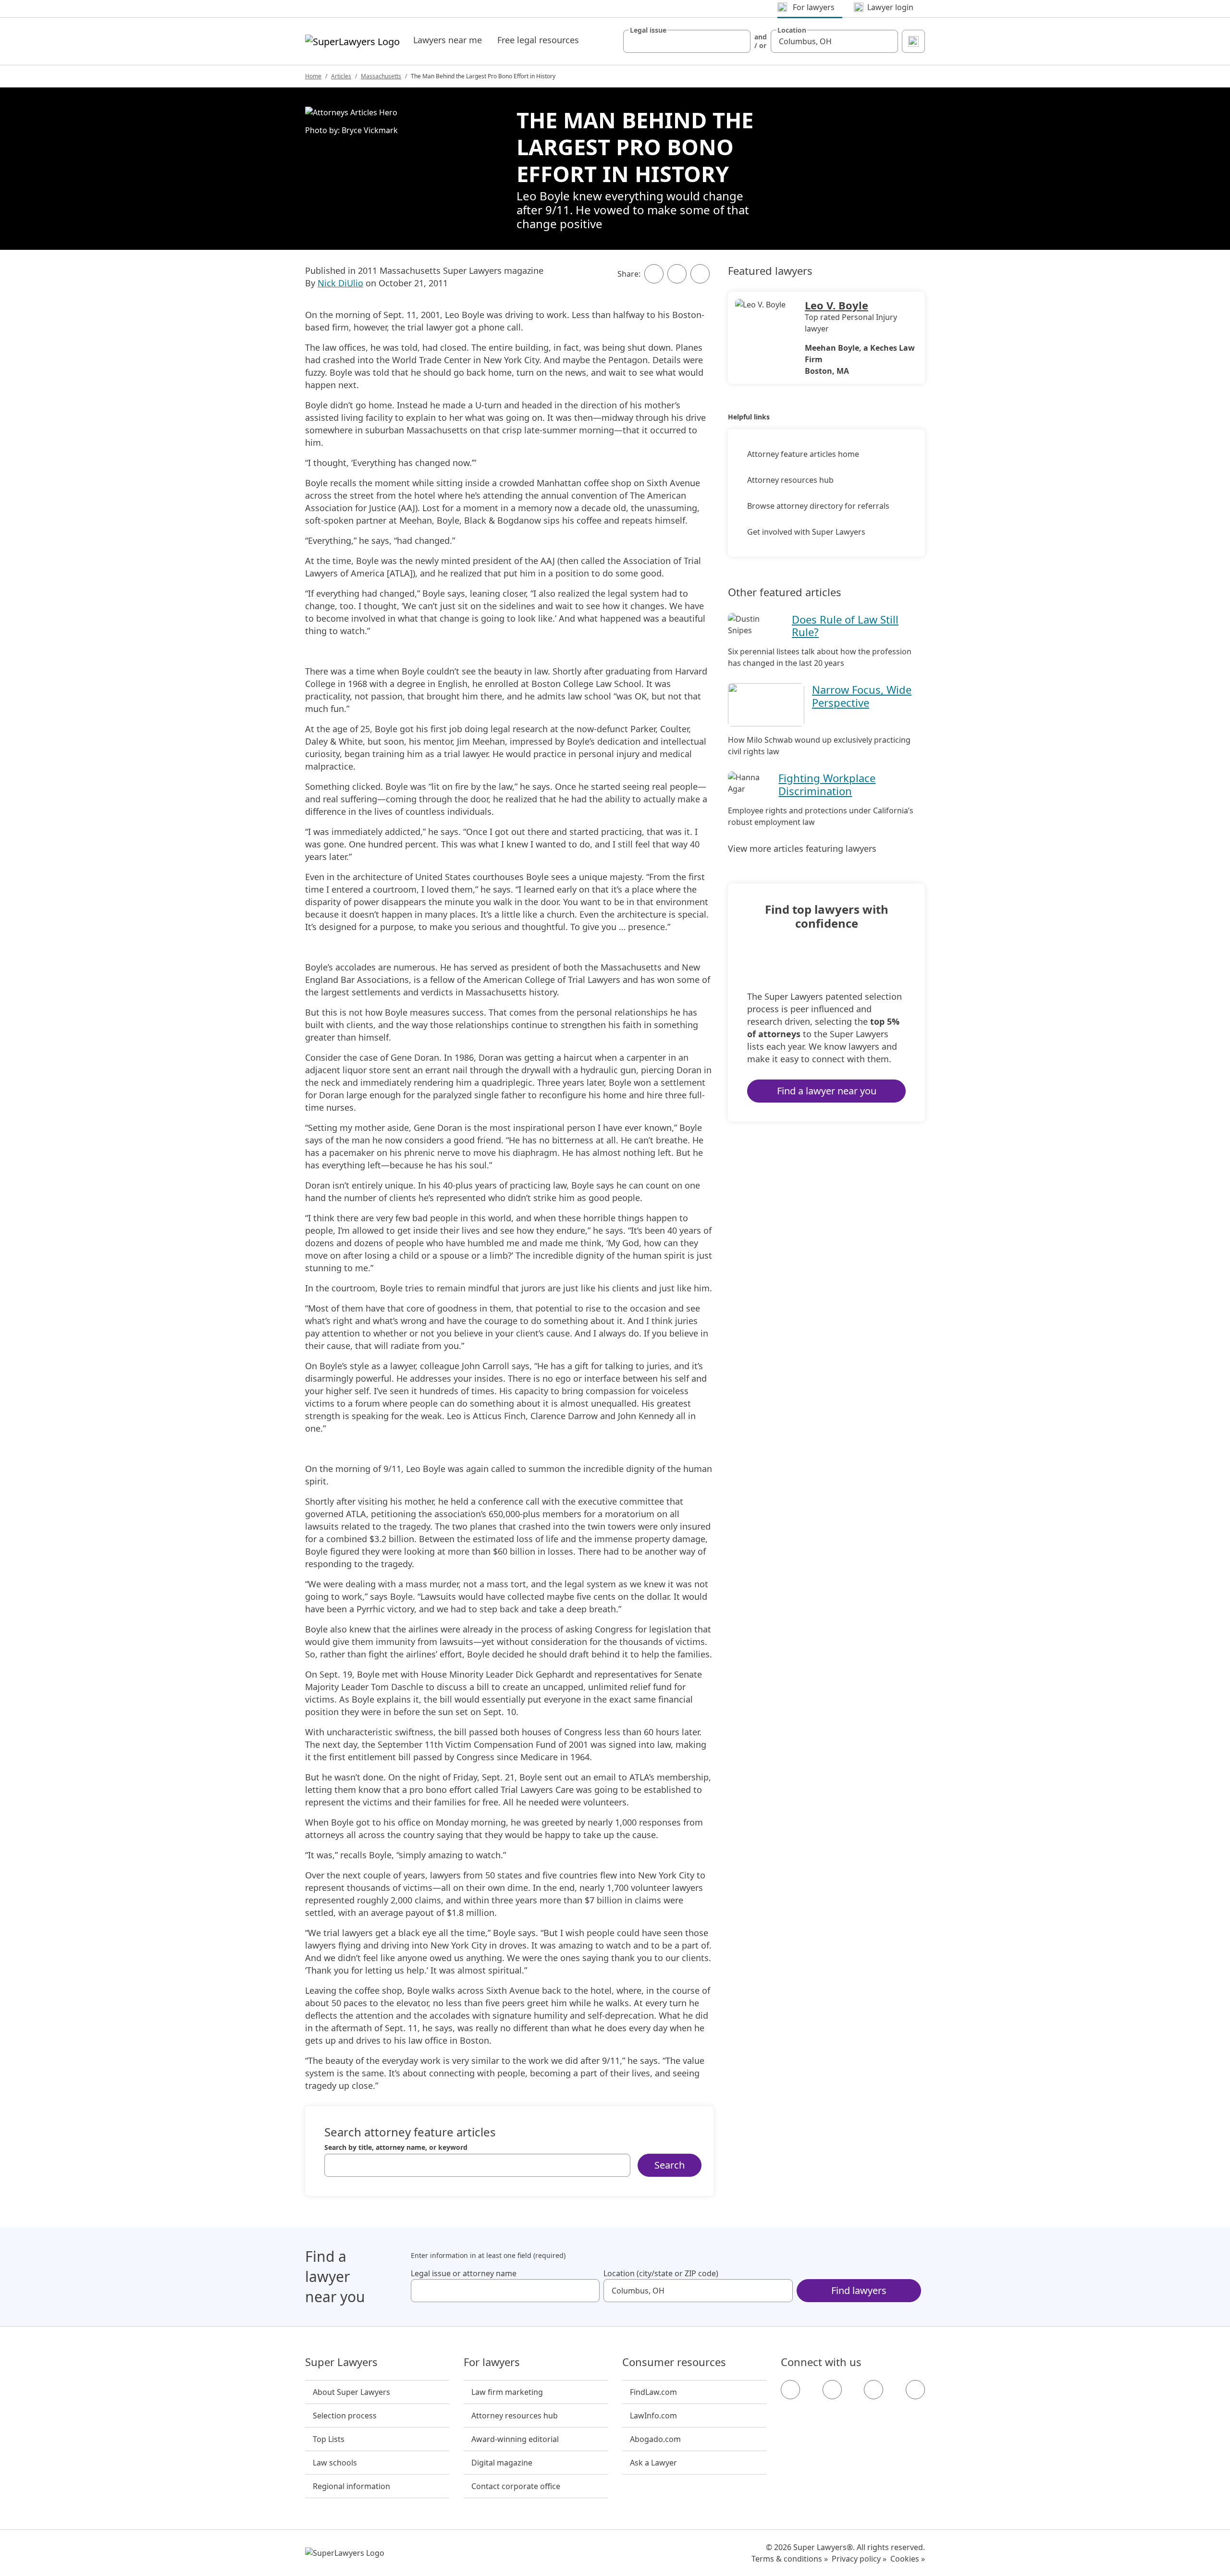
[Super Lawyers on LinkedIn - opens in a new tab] (915, 2390)
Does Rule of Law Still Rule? (845, 626)
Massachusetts (381, 76)
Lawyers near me (448, 40)
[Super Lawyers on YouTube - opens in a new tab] (873, 2390)
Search (670, 2165)
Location (792, 30)
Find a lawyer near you (827, 1091)
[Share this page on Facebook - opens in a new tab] (654, 274)
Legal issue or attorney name (464, 2273)
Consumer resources (674, 2362)
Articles (341, 76)
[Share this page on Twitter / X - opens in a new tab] (677, 274)
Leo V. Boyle (836, 305)
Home (313, 76)
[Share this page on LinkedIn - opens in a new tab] (700, 274)
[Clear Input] (739, 41)
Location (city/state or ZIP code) (661, 2273)
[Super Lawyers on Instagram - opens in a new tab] (832, 2390)
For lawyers (492, 2362)
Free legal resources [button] (538, 40)
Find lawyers (859, 2290)
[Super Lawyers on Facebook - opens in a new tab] (790, 2390)
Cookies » (908, 2559)
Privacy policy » (859, 2559)
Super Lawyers (341, 2362)
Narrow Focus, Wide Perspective (862, 696)
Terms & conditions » (790, 2559)
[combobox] (687, 41)
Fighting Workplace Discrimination (827, 784)
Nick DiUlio (340, 283)
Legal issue (648, 30)
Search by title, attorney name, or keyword (396, 2147)
